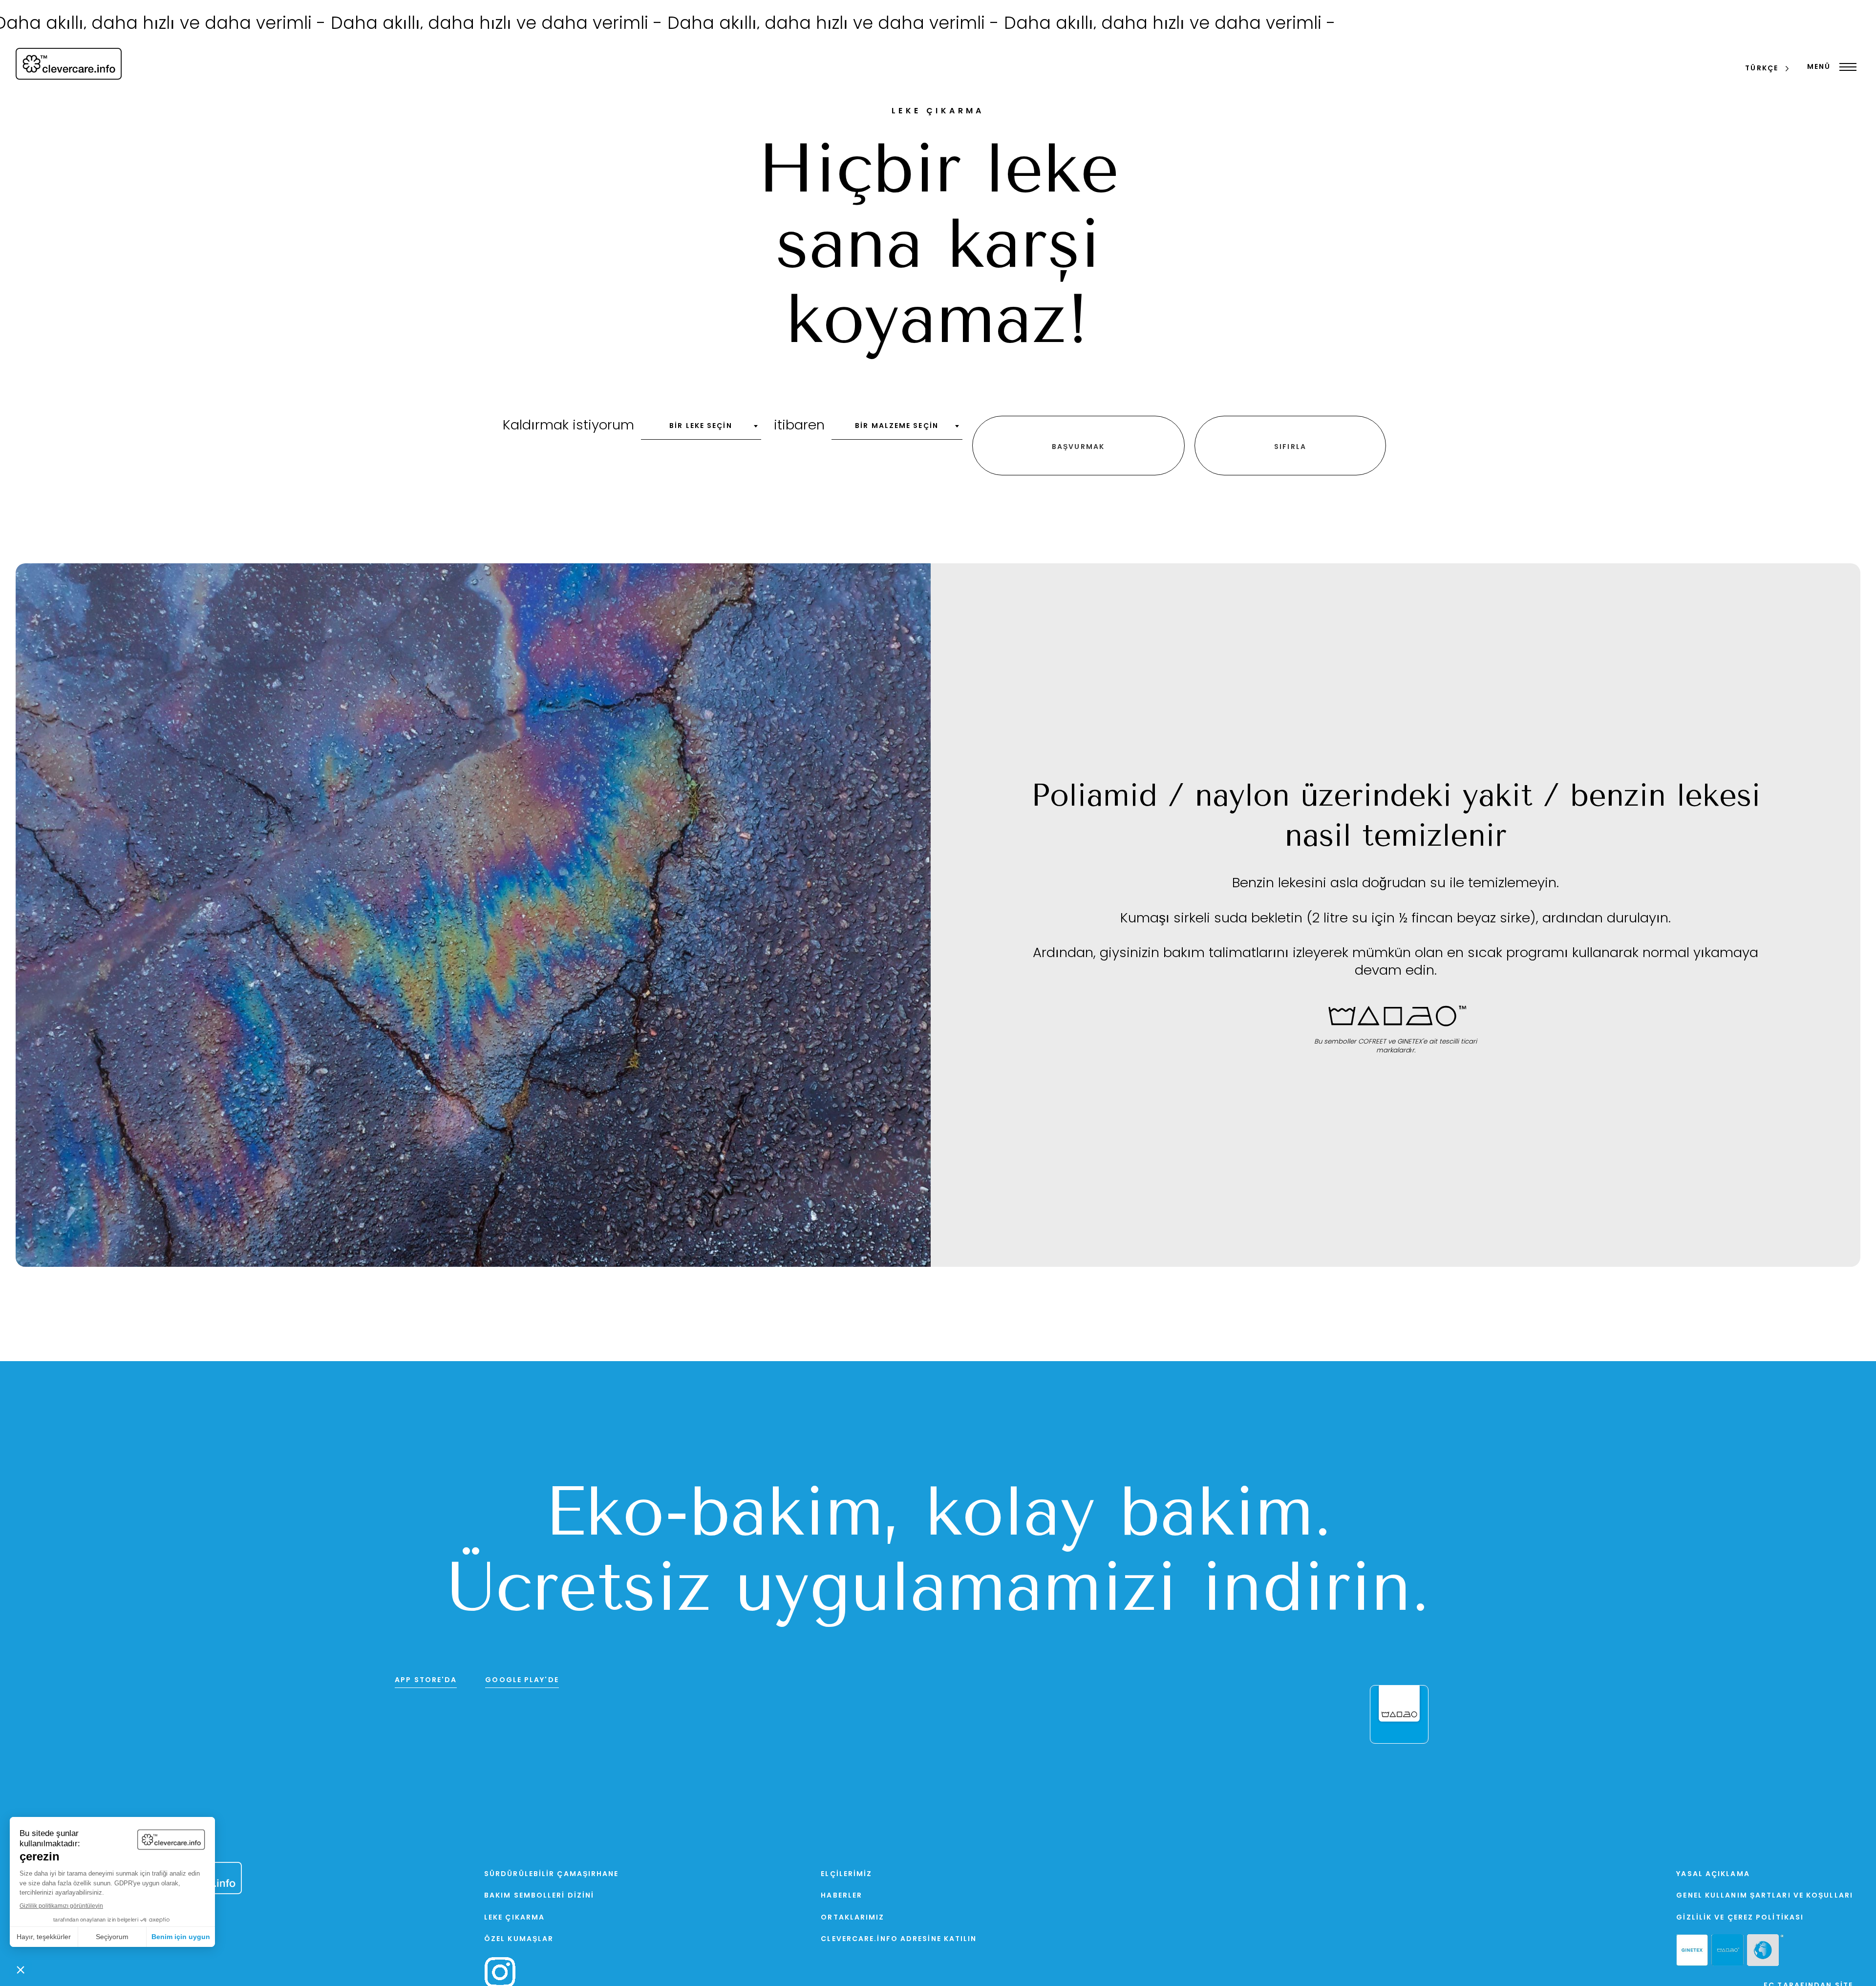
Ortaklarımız (853, 1918)
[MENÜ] (1845, 67)
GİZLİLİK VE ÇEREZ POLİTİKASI (1740, 1918)
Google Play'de (522, 1680)
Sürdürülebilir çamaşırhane (552, 1874)
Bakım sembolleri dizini (539, 1896)
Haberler (842, 1896)
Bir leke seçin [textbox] (701, 426)
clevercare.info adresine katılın (899, 1939)
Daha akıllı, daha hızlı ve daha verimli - (356, 25)
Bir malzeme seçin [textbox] (897, 426)
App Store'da (426, 1680)
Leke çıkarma (514, 1918)
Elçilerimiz (846, 1874)
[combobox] (701, 429)
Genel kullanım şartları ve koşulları (1765, 1896)
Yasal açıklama (1713, 1874)
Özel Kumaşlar (519, 1939)
